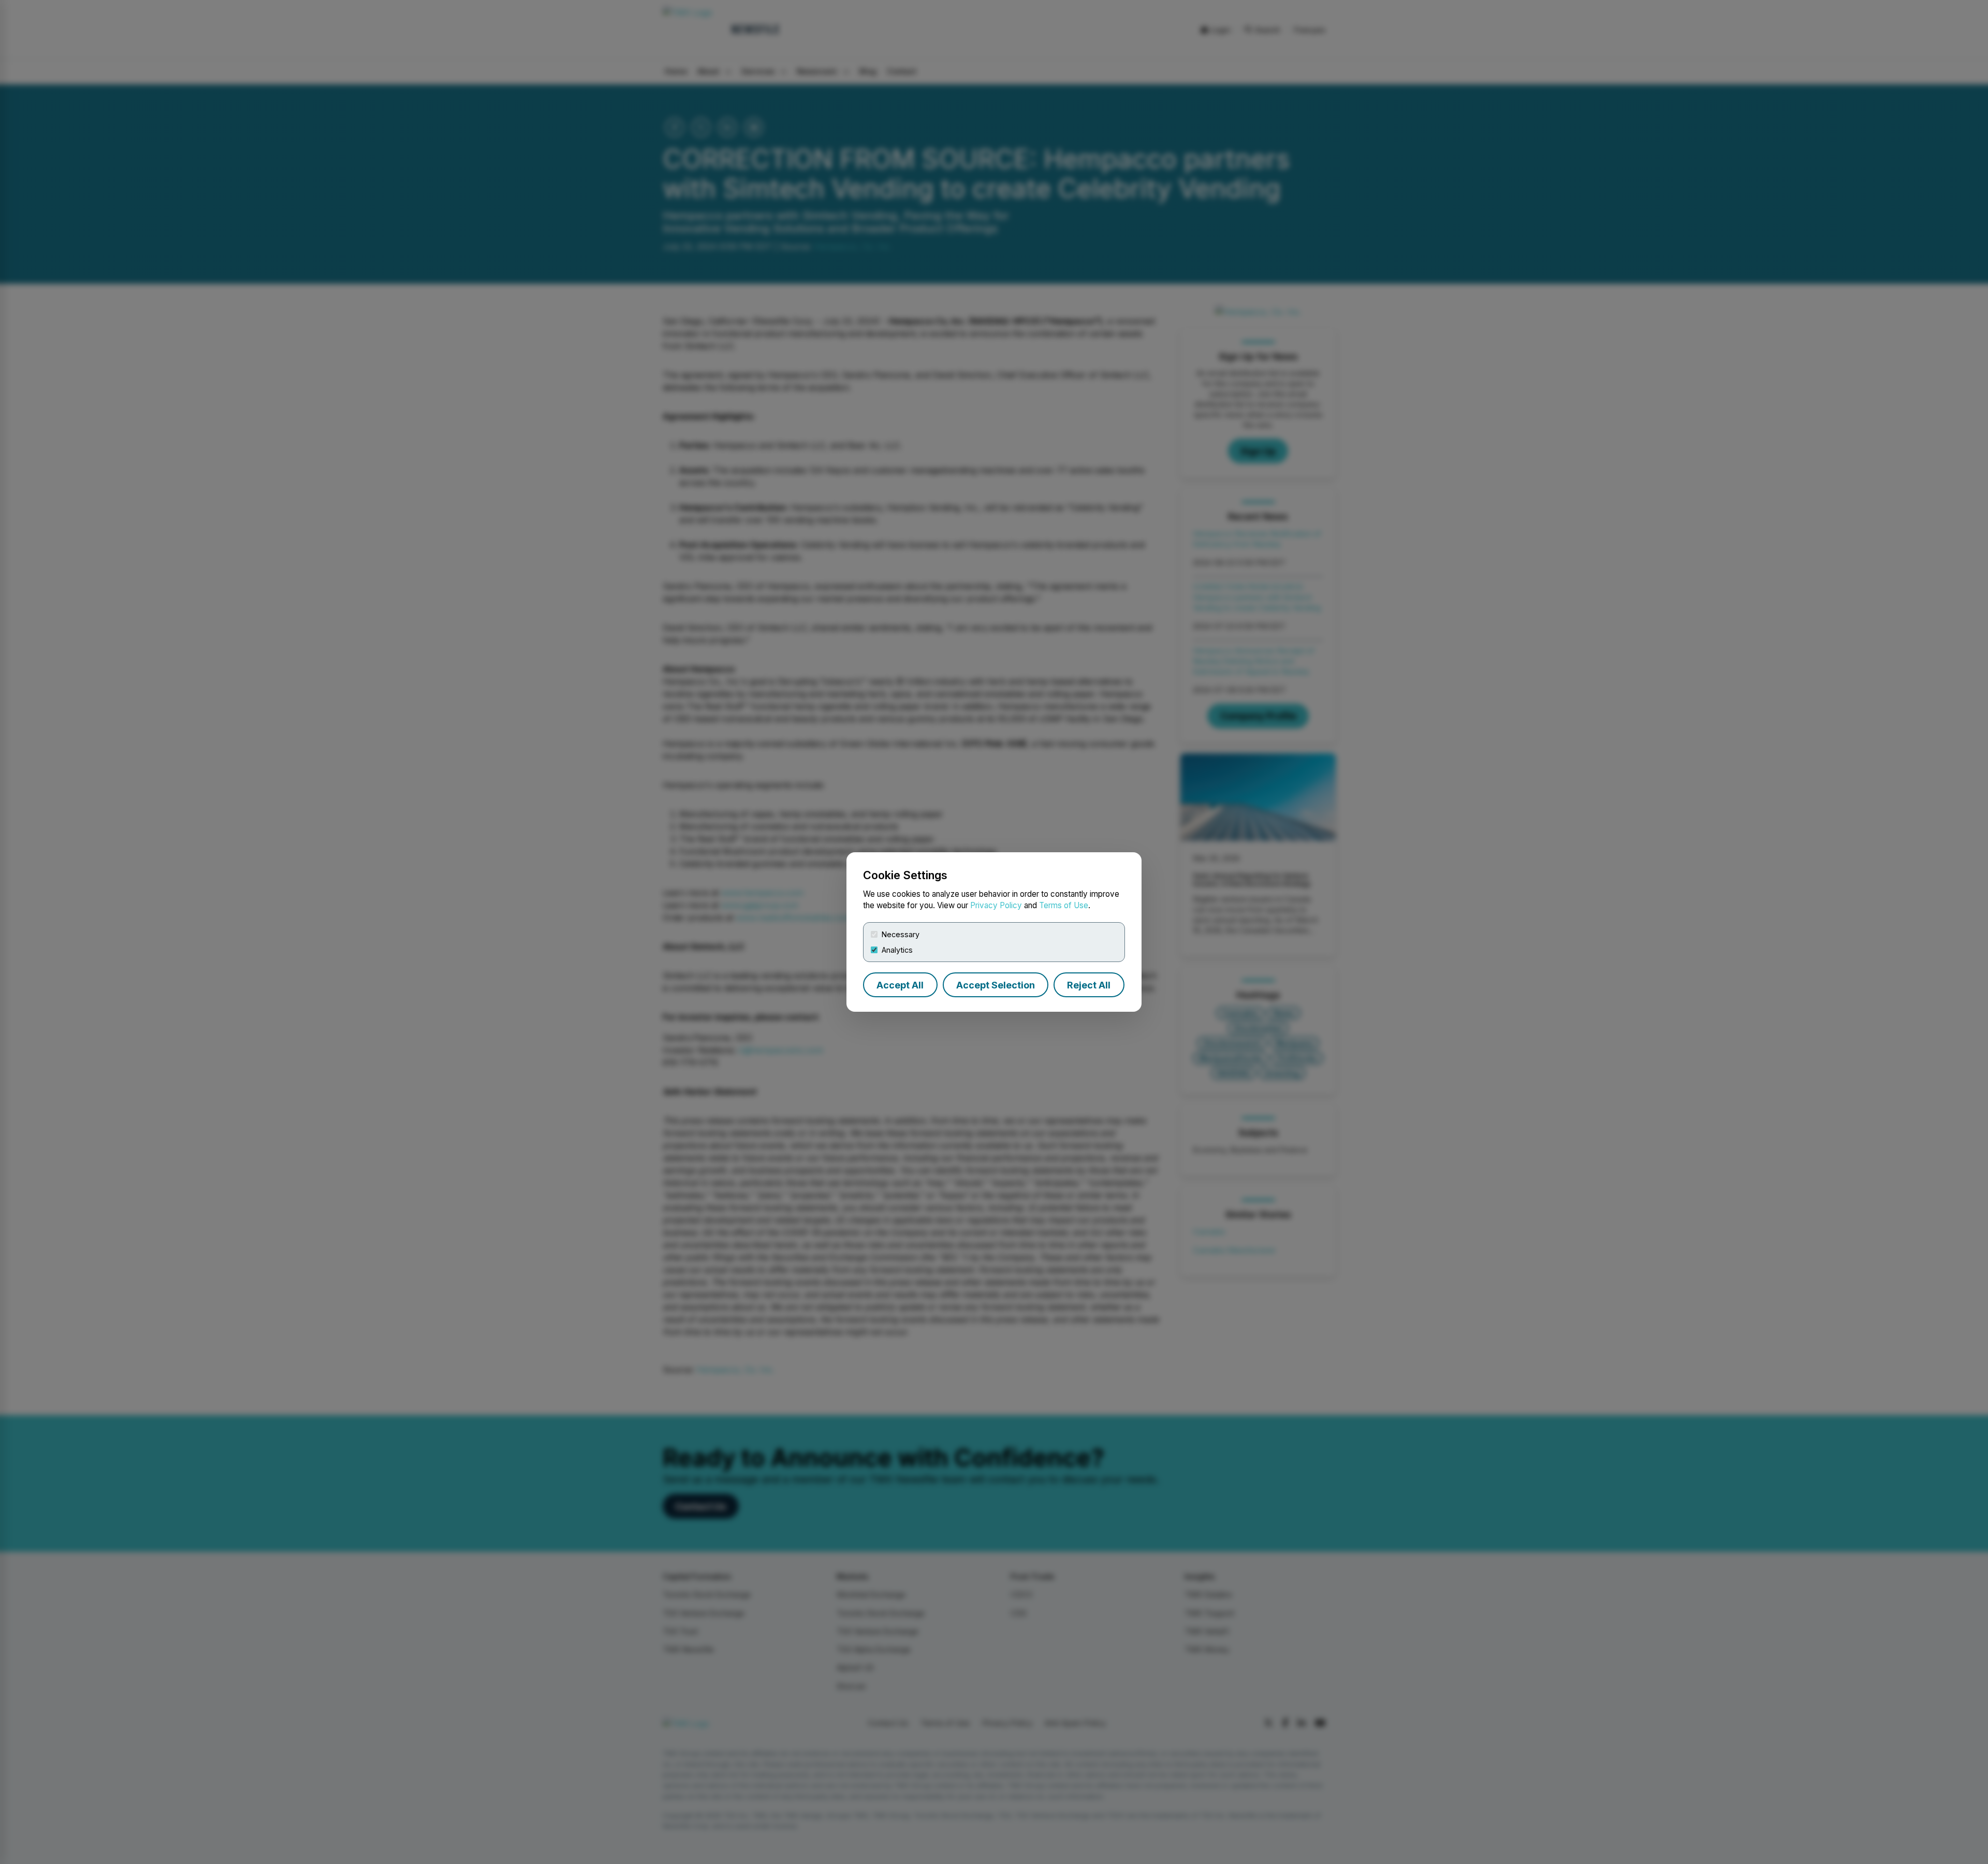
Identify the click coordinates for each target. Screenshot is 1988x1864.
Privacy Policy (996, 905)
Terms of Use (1064, 905)
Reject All (1089, 985)
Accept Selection (996, 985)
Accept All (900, 985)
